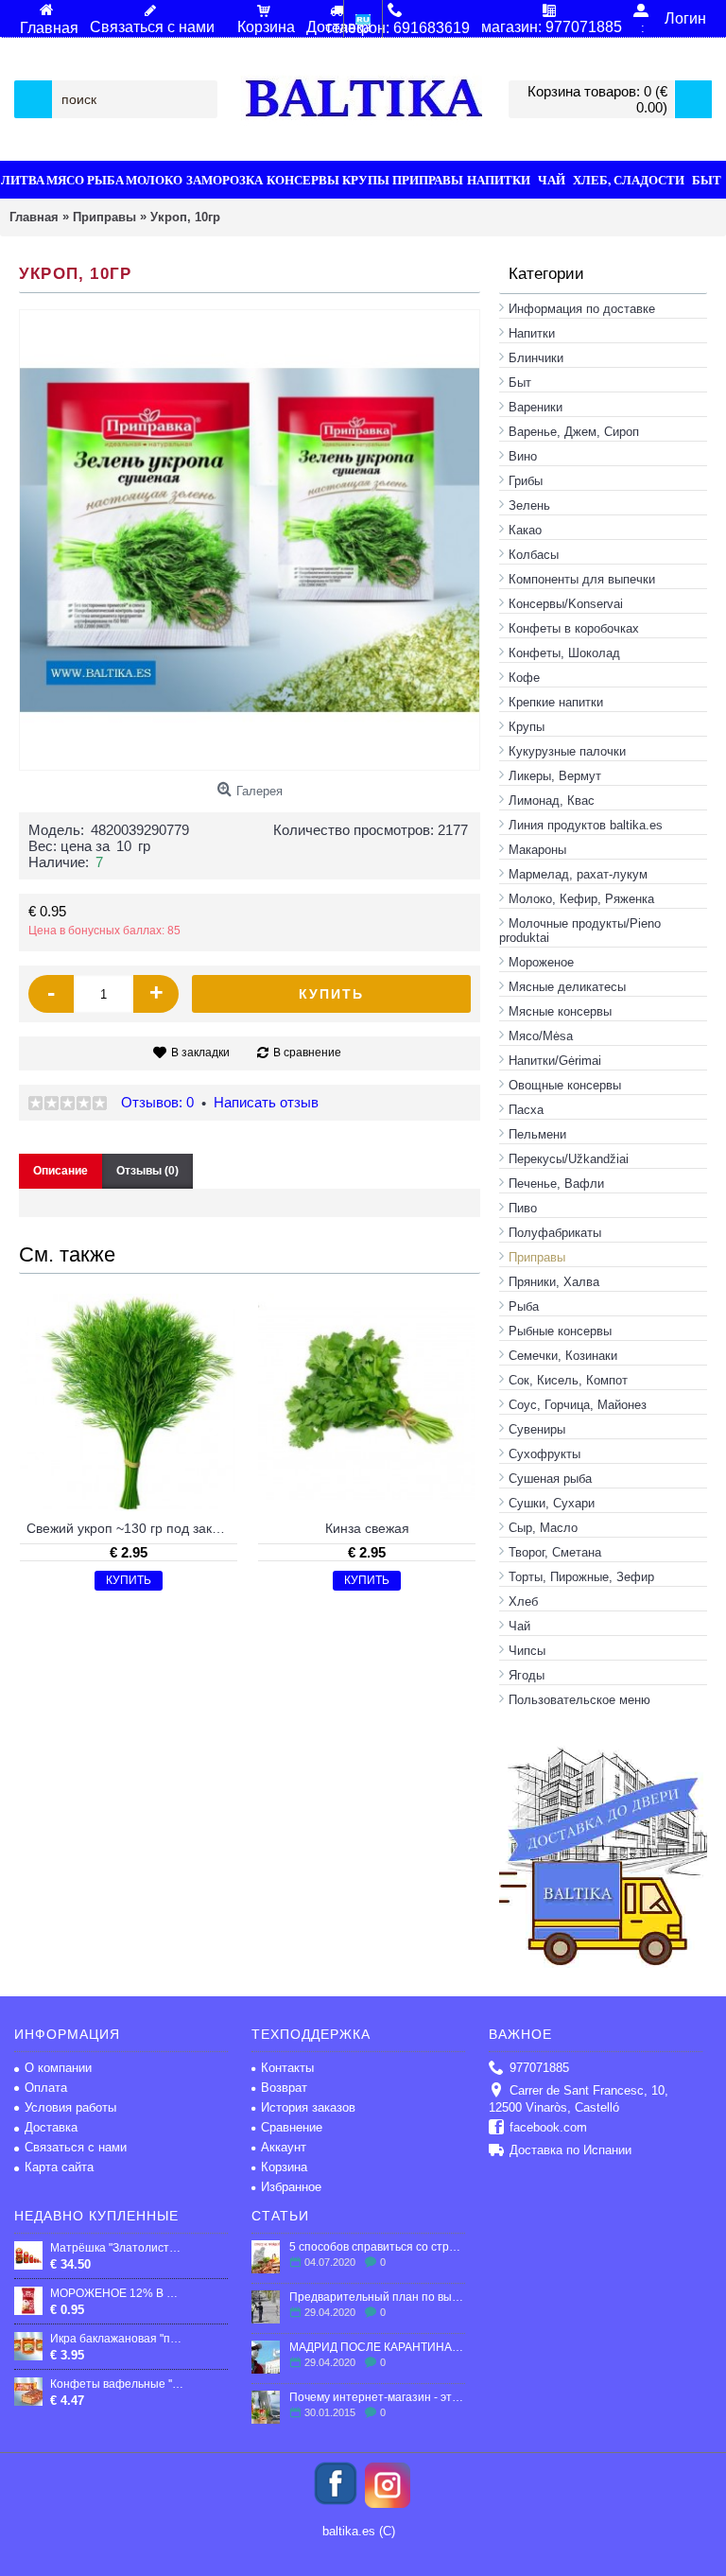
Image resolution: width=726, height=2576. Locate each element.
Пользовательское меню (579, 1700)
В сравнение (307, 1053)
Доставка (51, 2127)
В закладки (200, 1053)
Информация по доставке (582, 309)
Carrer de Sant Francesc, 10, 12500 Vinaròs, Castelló (579, 2099)
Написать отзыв (266, 1102)
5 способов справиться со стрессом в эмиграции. (377, 2247)
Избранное (291, 2187)
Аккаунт (284, 2147)
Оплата (46, 2088)
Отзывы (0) (147, 1171)
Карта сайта (59, 2167)
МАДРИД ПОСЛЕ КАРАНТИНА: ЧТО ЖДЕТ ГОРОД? (377, 2347)
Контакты (287, 2068)
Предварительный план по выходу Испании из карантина (377, 2297)
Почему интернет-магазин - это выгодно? (377, 2397)
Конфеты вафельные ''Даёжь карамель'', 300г (117, 2384)
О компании (58, 2068)
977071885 (539, 2068)
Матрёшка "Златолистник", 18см (117, 2248)
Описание (60, 1171)
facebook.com (548, 2127)
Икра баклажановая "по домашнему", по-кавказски (117, 2339)
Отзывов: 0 (157, 1102)
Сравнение (292, 2127)
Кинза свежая (367, 1528)
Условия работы (70, 2107)
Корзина (284, 2167)
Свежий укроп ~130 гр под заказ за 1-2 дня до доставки (132, 1528)
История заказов (308, 2107)
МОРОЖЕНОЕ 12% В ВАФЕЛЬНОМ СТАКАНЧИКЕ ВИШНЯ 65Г (117, 2293)
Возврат (284, 2088)
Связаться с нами (76, 2147)
